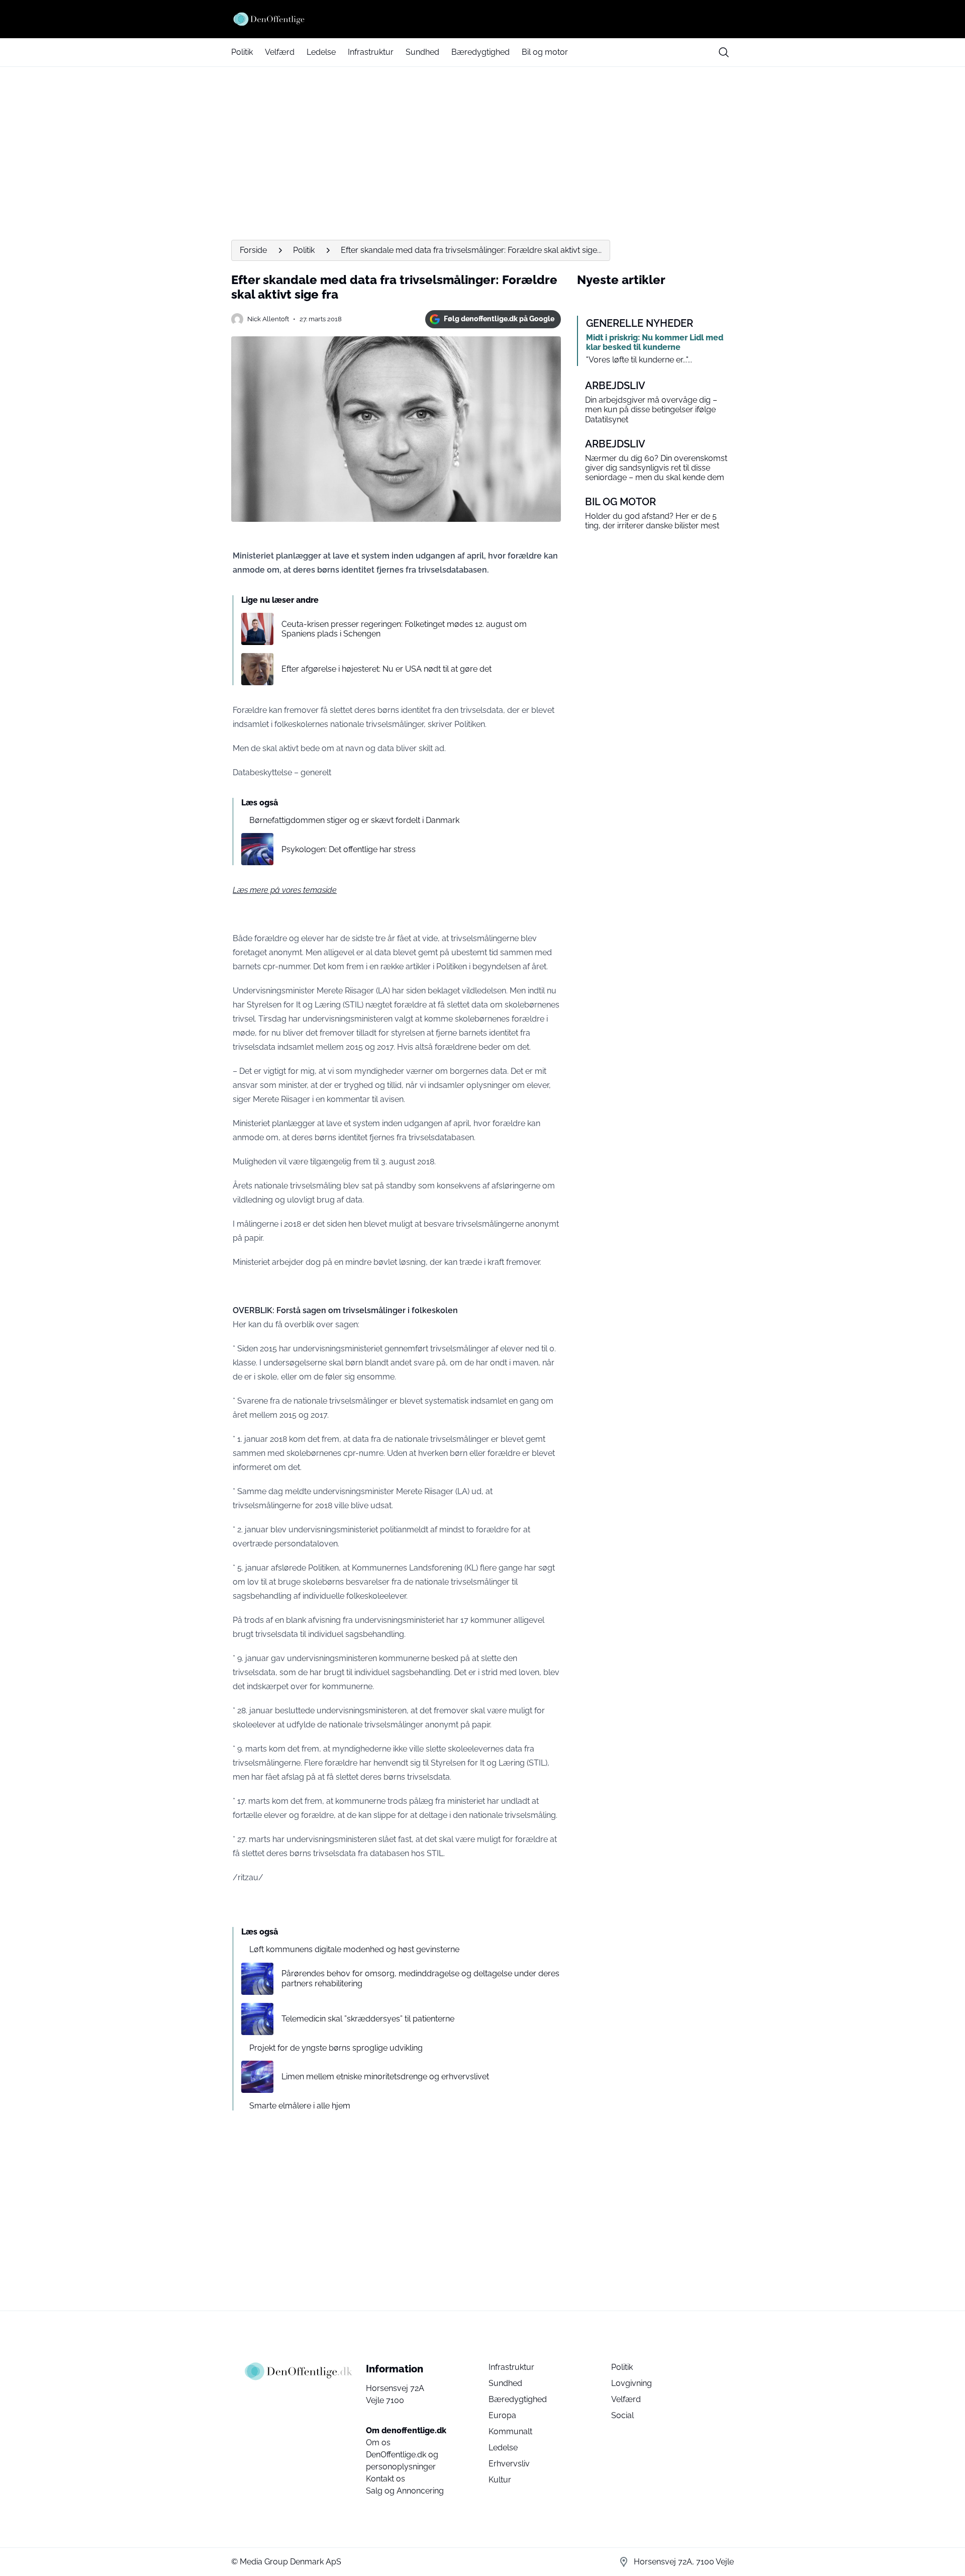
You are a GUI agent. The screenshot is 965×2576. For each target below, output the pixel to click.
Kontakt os (385, 2479)
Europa (502, 2415)
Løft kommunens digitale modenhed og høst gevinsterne (354, 1949)
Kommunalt (510, 2431)
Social (622, 2415)
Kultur (500, 2480)
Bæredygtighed (480, 52)
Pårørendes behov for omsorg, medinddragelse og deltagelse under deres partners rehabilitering (420, 1978)
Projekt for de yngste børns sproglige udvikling (336, 2048)
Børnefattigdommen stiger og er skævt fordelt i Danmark (354, 820)
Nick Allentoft (268, 319)
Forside (253, 250)
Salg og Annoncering (405, 2491)
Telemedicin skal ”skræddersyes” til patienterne (368, 2019)
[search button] (724, 52)
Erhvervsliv (509, 2464)
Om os (378, 2443)
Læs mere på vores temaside (285, 890)
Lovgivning (632, 2383)
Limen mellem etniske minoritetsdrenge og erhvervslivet (385, 2077)
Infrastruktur (371, 52)
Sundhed (422, 52)
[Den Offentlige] (482, 19)
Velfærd (280, 52)
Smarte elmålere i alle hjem (300, 2106)
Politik (242, 52)
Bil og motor (545, 52)
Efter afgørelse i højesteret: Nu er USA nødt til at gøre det (387, 669)
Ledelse (321, 52)
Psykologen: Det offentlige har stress (349, 849)
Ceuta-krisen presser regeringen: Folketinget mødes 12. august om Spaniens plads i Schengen (404, 629)
